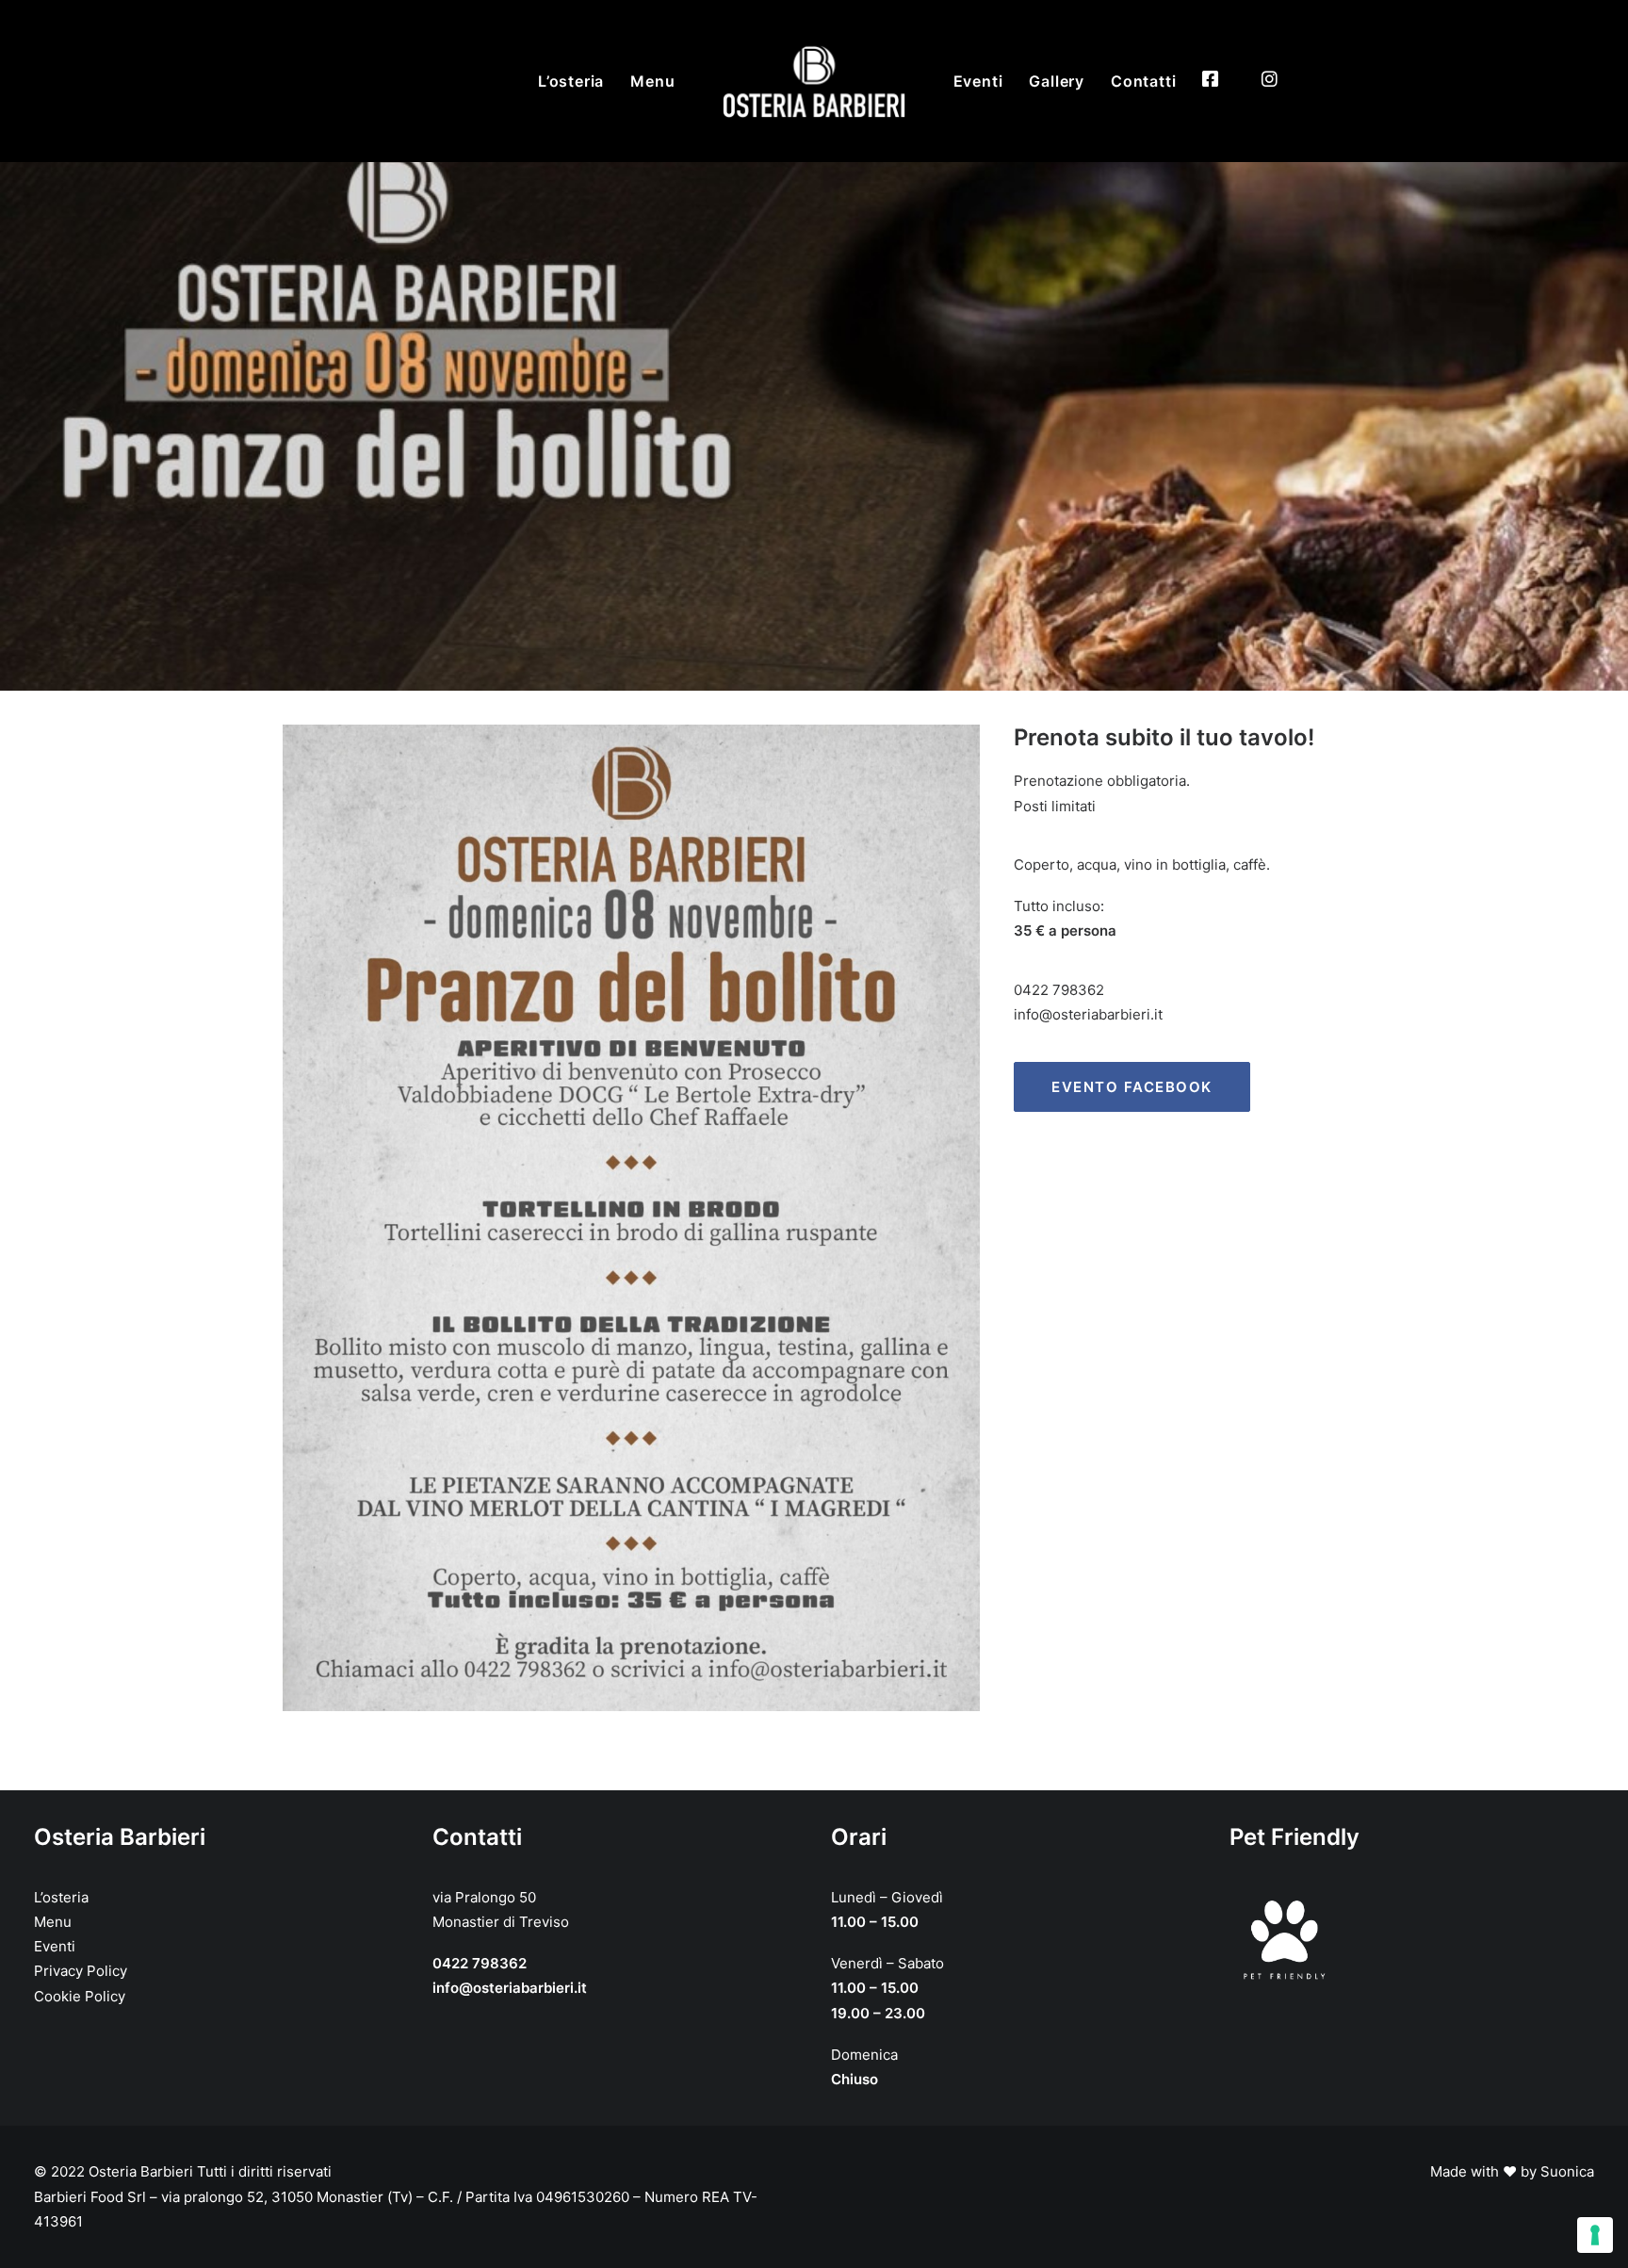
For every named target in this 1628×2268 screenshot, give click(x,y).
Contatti (1143, 81)
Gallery (1057, 81)
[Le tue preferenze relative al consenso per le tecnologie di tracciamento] (1595, 2235)
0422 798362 (1059, 990)
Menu (652, 81)
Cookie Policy (80, 1996)
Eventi (978, 81)
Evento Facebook (1132, 1087)
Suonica (1567, 2171)
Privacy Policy (81, 1971)
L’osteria (571, 81)
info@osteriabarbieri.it (1088, 1014)
